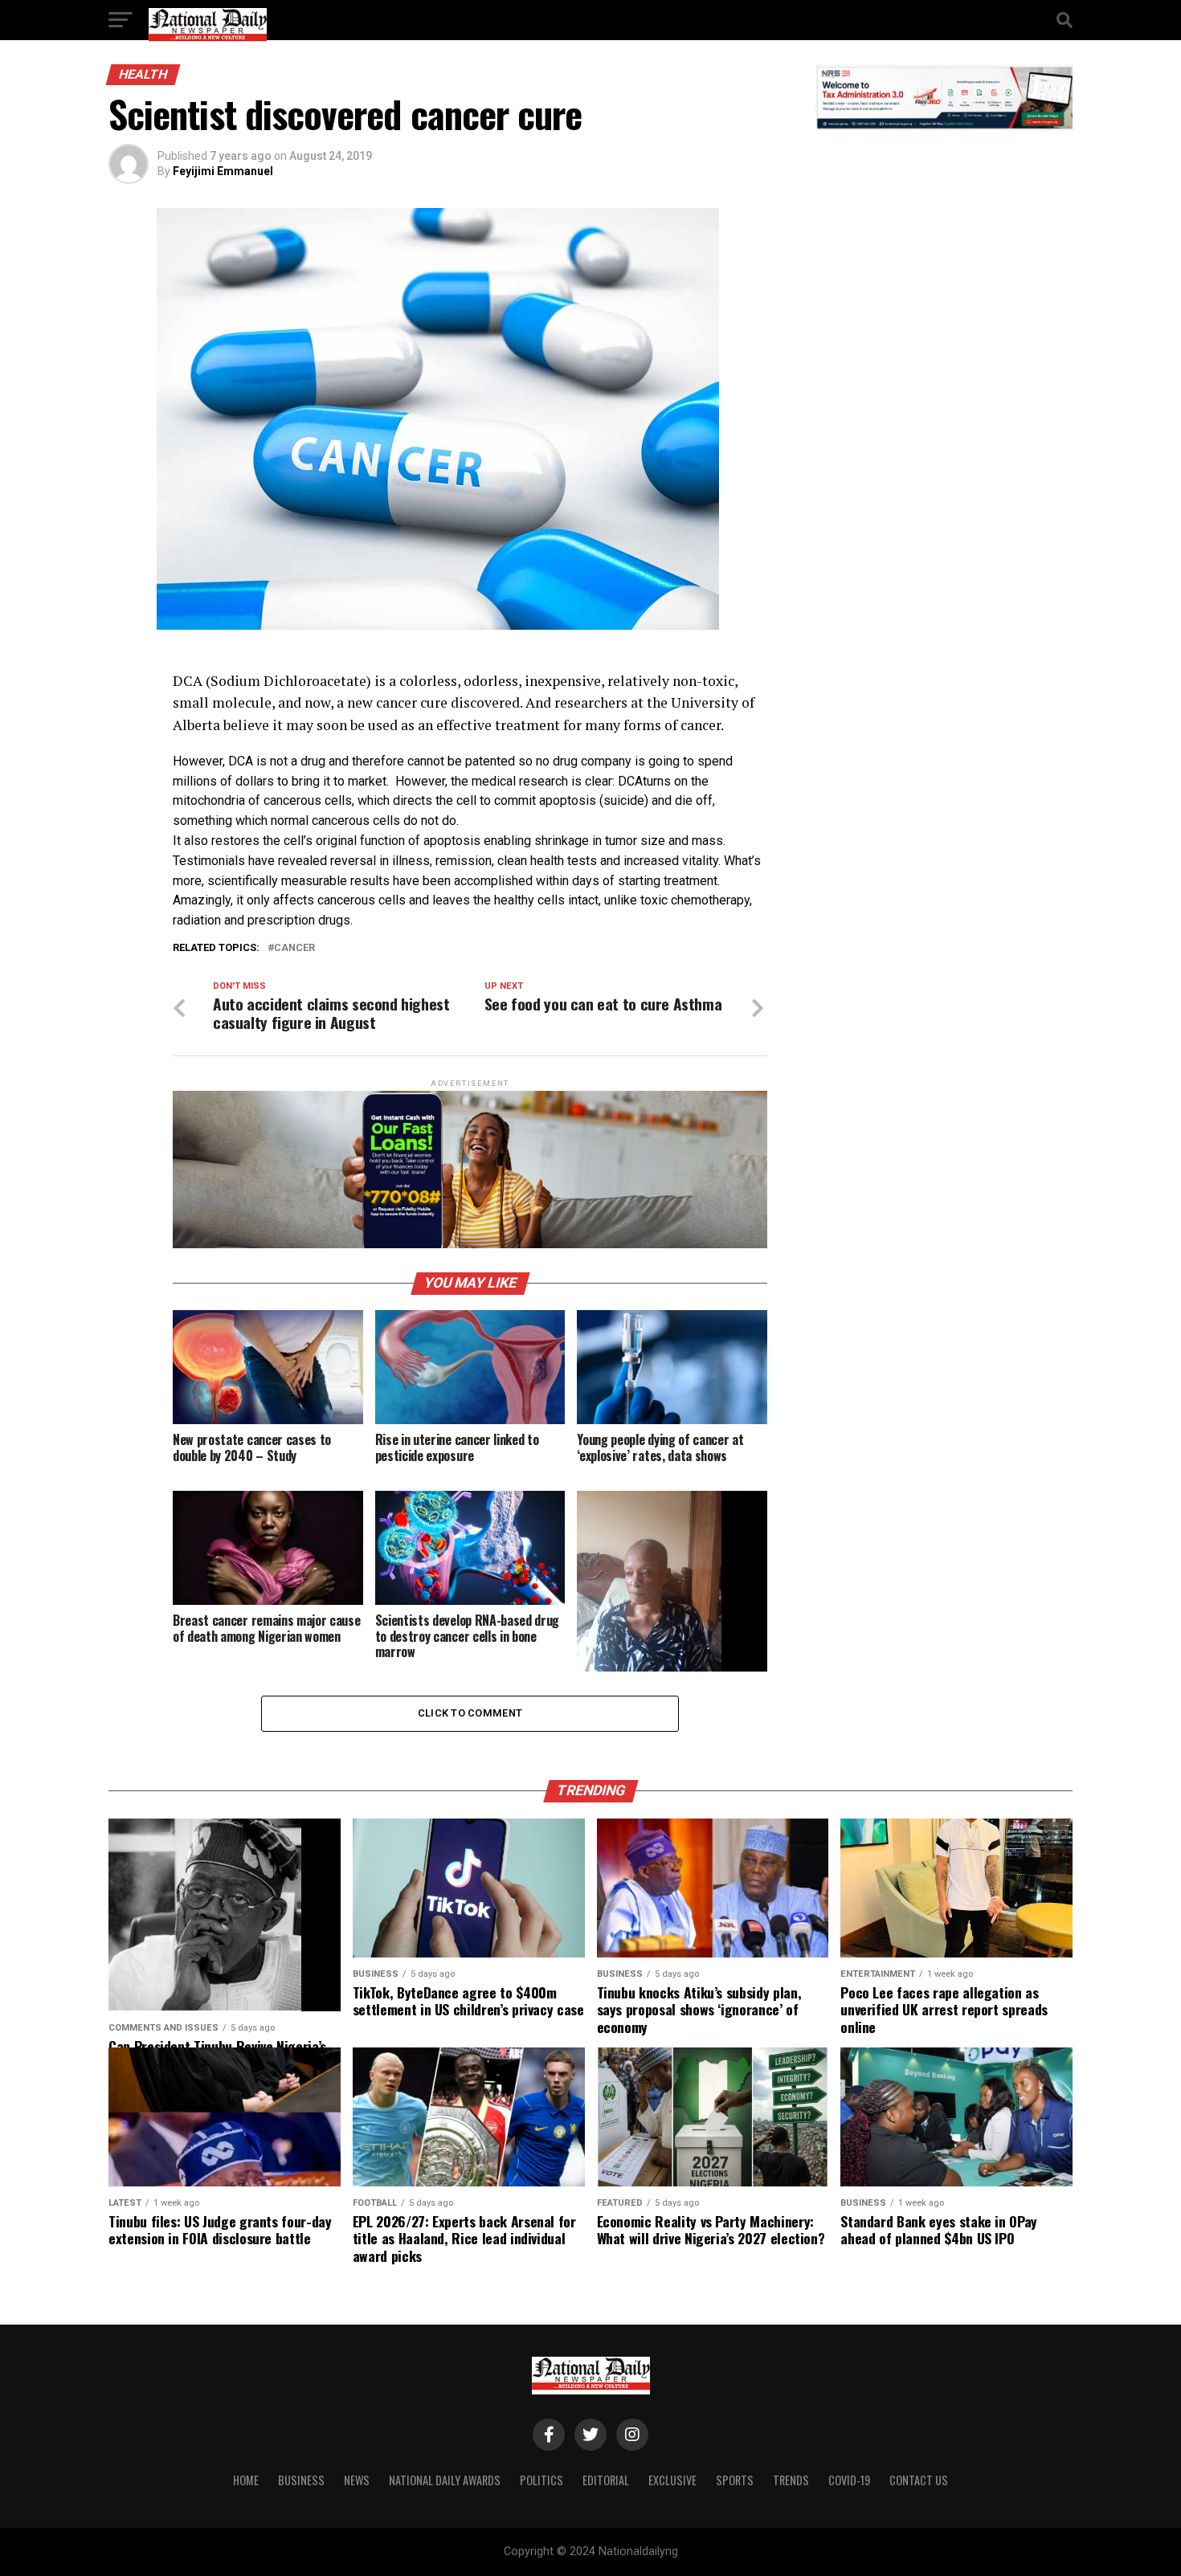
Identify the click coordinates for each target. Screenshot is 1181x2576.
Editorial (606, 2480)
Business (301, 2480)
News (357, 2480)
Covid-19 (849, 2480)
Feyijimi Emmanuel (223, 171)
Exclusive (672, 2480)
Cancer (294, 948)
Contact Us (919, 2480)
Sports (735, 2480)
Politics (541, 2480)
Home (246, 2480)
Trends (791, 2480)
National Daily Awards (445, 2480)
